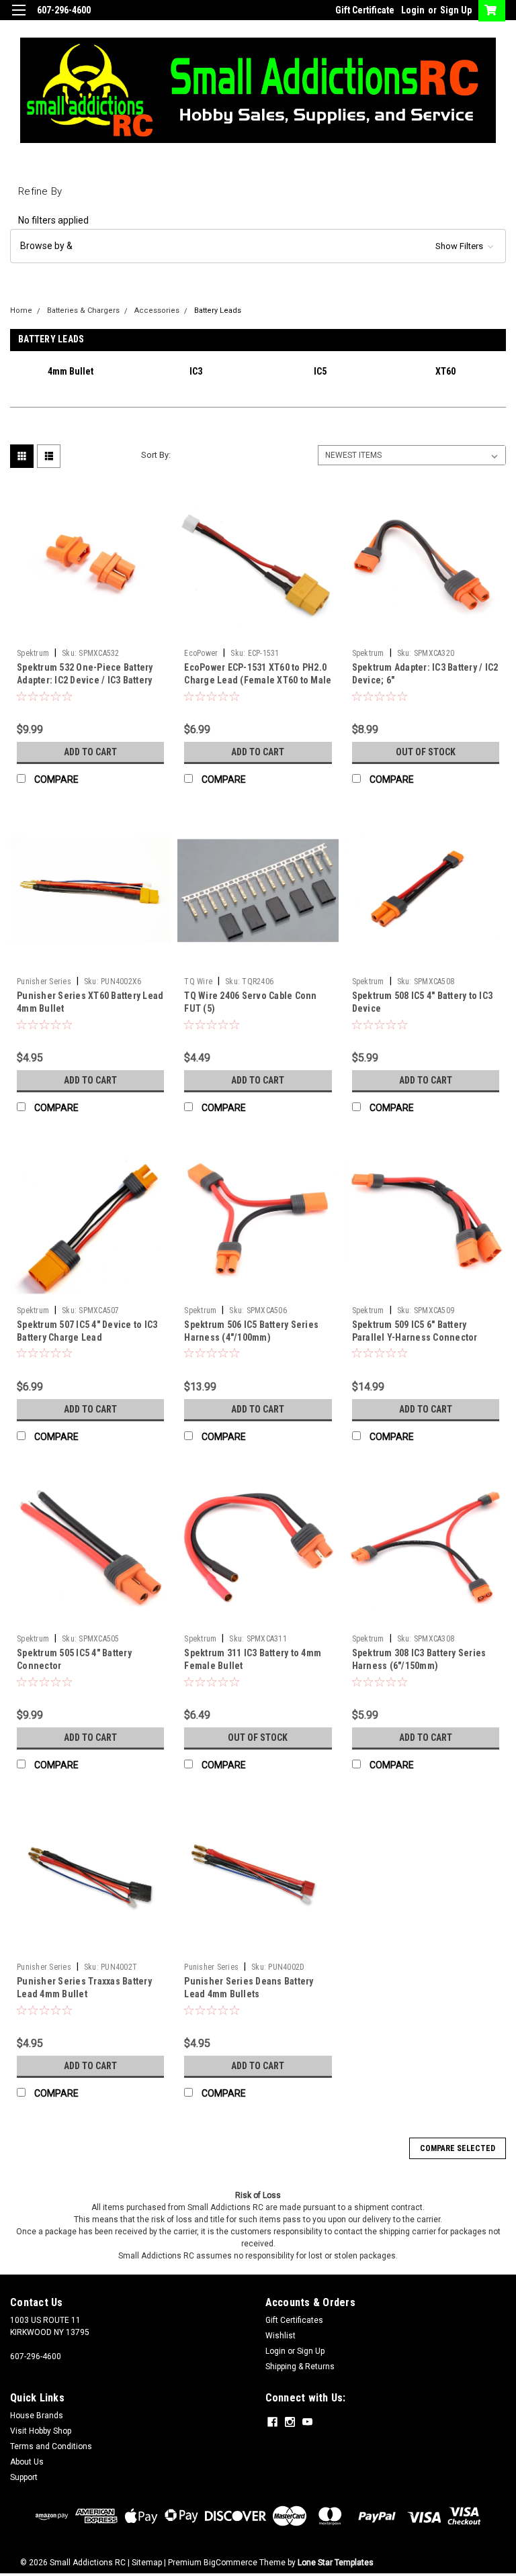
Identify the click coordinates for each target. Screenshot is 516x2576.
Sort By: (156, 455)
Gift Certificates (294, 2320)
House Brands (37, 2416)
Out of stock (426, 752)
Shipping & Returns (300, 2367)
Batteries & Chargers (83, 311)
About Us (27, 2462)
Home (21, 311)
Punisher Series (44, 982)
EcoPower (201, 653)
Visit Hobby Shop (41, 2431)
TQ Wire (198, 982)
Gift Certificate (365, 10)
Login (413, 10)
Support (24, 2477)
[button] (258, 246)
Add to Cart (90, 752)
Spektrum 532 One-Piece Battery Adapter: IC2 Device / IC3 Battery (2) (85, 680)
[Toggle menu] (18, 18)
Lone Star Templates (336, 2563)
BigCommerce (230, 2563)
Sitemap (147, 2563)
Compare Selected (458, 2148)
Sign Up (456, 10)
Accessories (157, 311)
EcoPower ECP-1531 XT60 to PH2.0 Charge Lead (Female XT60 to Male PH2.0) (258, 680)
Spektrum (33, 653)
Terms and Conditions (51, 2446)
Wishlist (281, 2336)
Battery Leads (218, 311)
